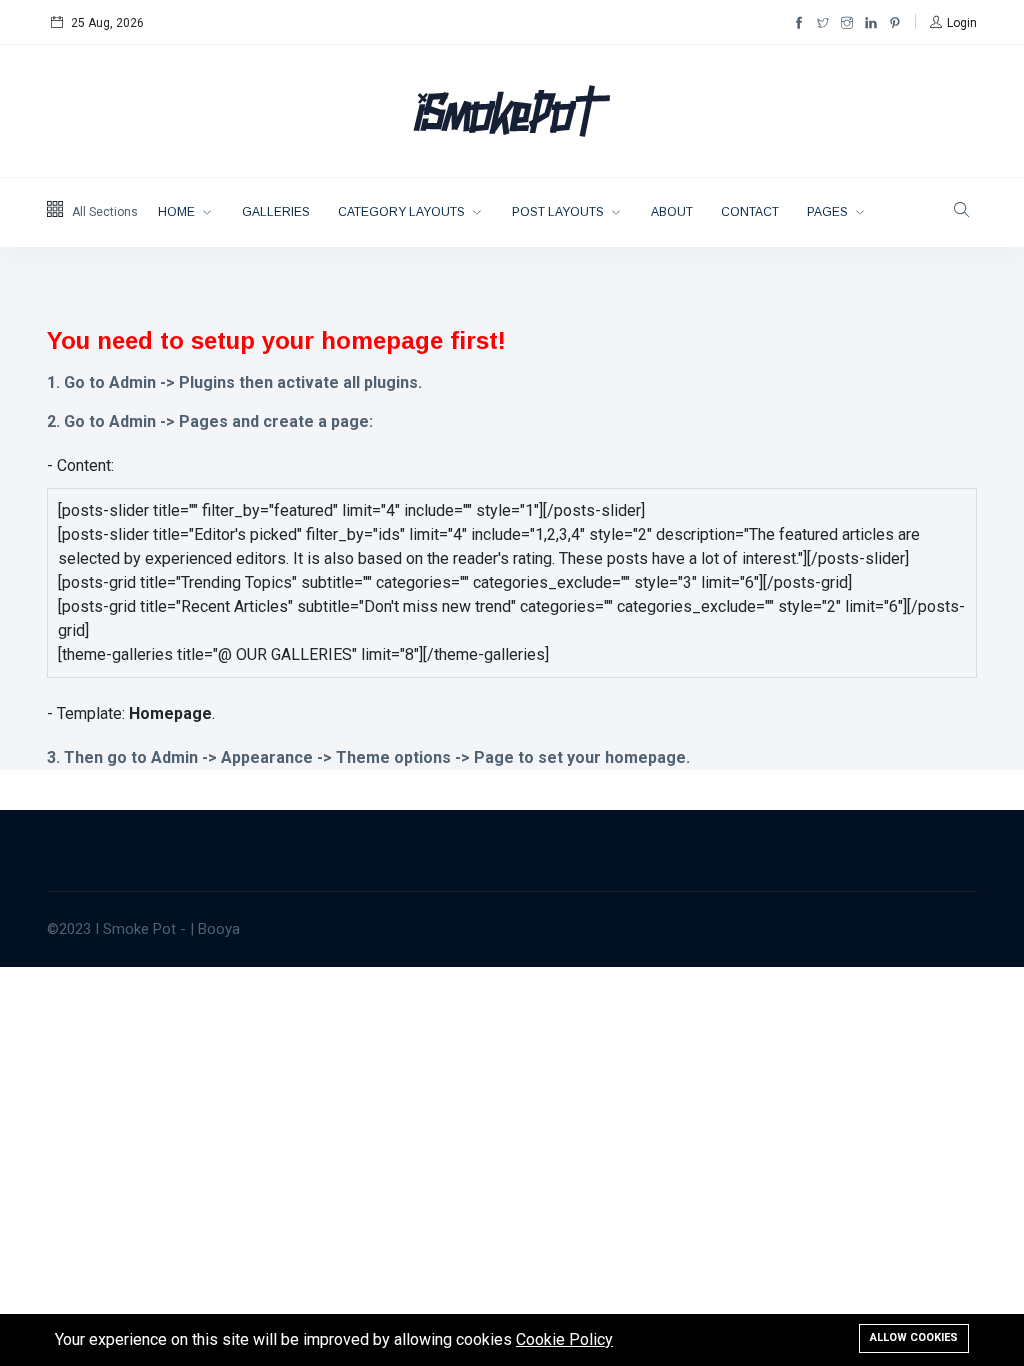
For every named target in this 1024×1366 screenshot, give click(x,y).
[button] (953, 23)
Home (178, 212)
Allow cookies (914, 1337)
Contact (750, 212)
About (672, 212)
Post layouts (559, 212)
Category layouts (403, 212)
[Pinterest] (895, 23)
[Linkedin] (871, 23)
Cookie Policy (564, 1339)
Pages (829, 212)
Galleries (276, 212)
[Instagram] (847, 23)
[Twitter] (823, 23)
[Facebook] (799, 23)
